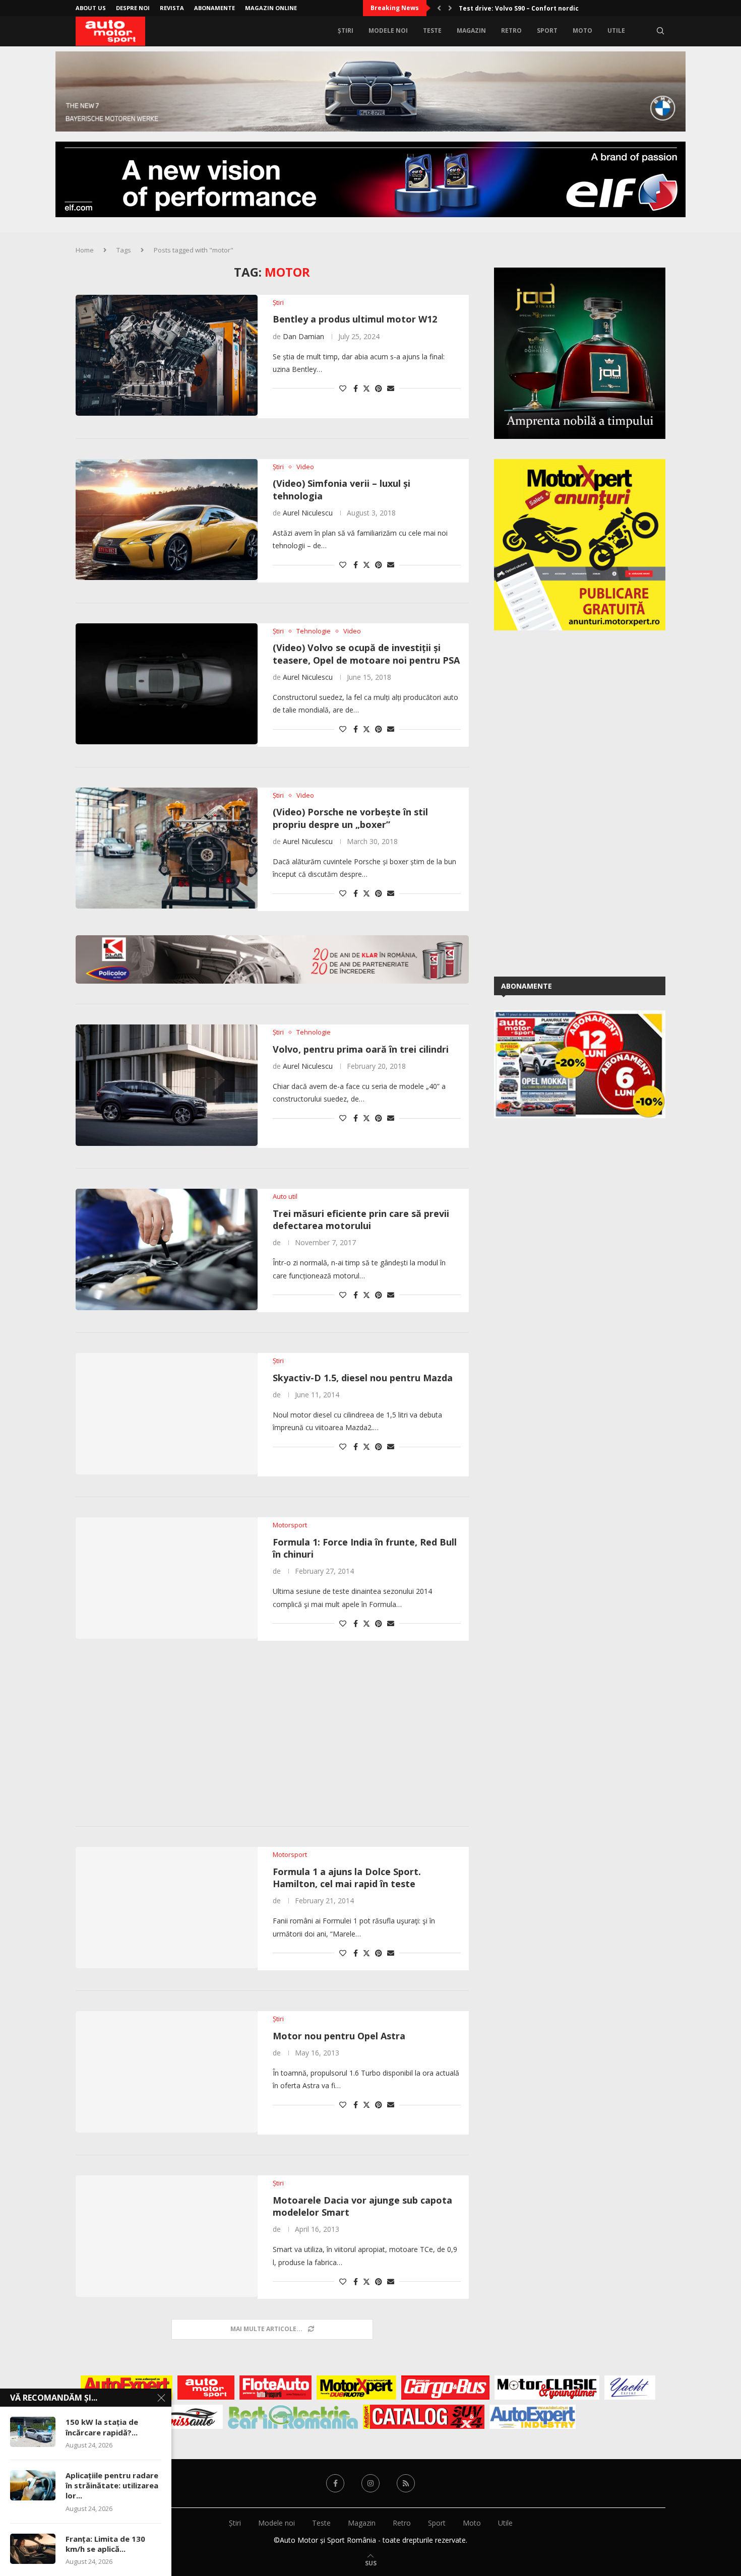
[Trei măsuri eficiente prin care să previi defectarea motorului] (167, 1249)
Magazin (471, 30)
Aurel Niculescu (308, 513)
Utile (616, 30)
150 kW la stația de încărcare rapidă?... (102, 2427)
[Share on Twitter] (366, 388)
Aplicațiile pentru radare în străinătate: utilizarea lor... (112, 2486)
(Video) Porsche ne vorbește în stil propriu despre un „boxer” (350, 818)
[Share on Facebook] (356, 388)
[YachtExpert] (630, 2388)
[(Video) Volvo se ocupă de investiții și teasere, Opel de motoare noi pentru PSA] (167, 684)
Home (85, 250)
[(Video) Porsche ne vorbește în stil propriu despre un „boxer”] (167, 848)
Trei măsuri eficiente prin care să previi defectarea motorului (361, 1219)
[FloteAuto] (275, 2388)
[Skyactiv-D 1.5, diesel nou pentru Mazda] (167, 1413)
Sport (547, 30)
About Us (91, 8)
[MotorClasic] (547, 2388)
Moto (582, 30)
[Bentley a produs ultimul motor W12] (167, 355)
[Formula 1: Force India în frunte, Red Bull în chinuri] (167, 1578)
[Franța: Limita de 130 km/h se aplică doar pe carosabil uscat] (33, 2549)
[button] (439, 8)
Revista (172, 8)
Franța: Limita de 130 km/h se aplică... (105, 2544)
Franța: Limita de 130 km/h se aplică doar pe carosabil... (548, 8)
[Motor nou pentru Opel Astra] (167, 2072)
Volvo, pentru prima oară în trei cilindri (361, 1049)
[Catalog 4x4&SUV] (424, 2417)
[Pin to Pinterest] (379, 388)
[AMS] (206, 2388)
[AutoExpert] (127, 2388)
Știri (346, 30)
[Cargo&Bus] (445, 2388)
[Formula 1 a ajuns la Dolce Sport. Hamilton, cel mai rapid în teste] (167, 1907)
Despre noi (133, 8)
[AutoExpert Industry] (533, 2417)
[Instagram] (371, 2483)
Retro (511, 30)
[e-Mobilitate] (293, 2417)
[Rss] (406, 2483)
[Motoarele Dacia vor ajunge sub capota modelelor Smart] (167, 2236)
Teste (432, 30)
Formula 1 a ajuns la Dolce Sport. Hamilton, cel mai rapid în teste (347, 1878)
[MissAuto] (192, 2417)
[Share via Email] (391, 388)
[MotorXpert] (356, 2388)
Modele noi (388, 30)
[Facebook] (335, 2483)
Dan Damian (303, 336)
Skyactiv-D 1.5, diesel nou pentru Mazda (363, 1378)
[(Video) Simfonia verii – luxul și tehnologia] (167, 520)
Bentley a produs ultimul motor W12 (355, 319)
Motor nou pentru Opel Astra (339, 2036)
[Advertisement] (272, 1735)
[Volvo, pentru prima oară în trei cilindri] (167, 1085)
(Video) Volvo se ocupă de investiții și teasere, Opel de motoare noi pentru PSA (366, 654)
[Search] (660, 31)
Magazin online (271, 8)
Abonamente (214, 8)
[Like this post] (343, 388)
